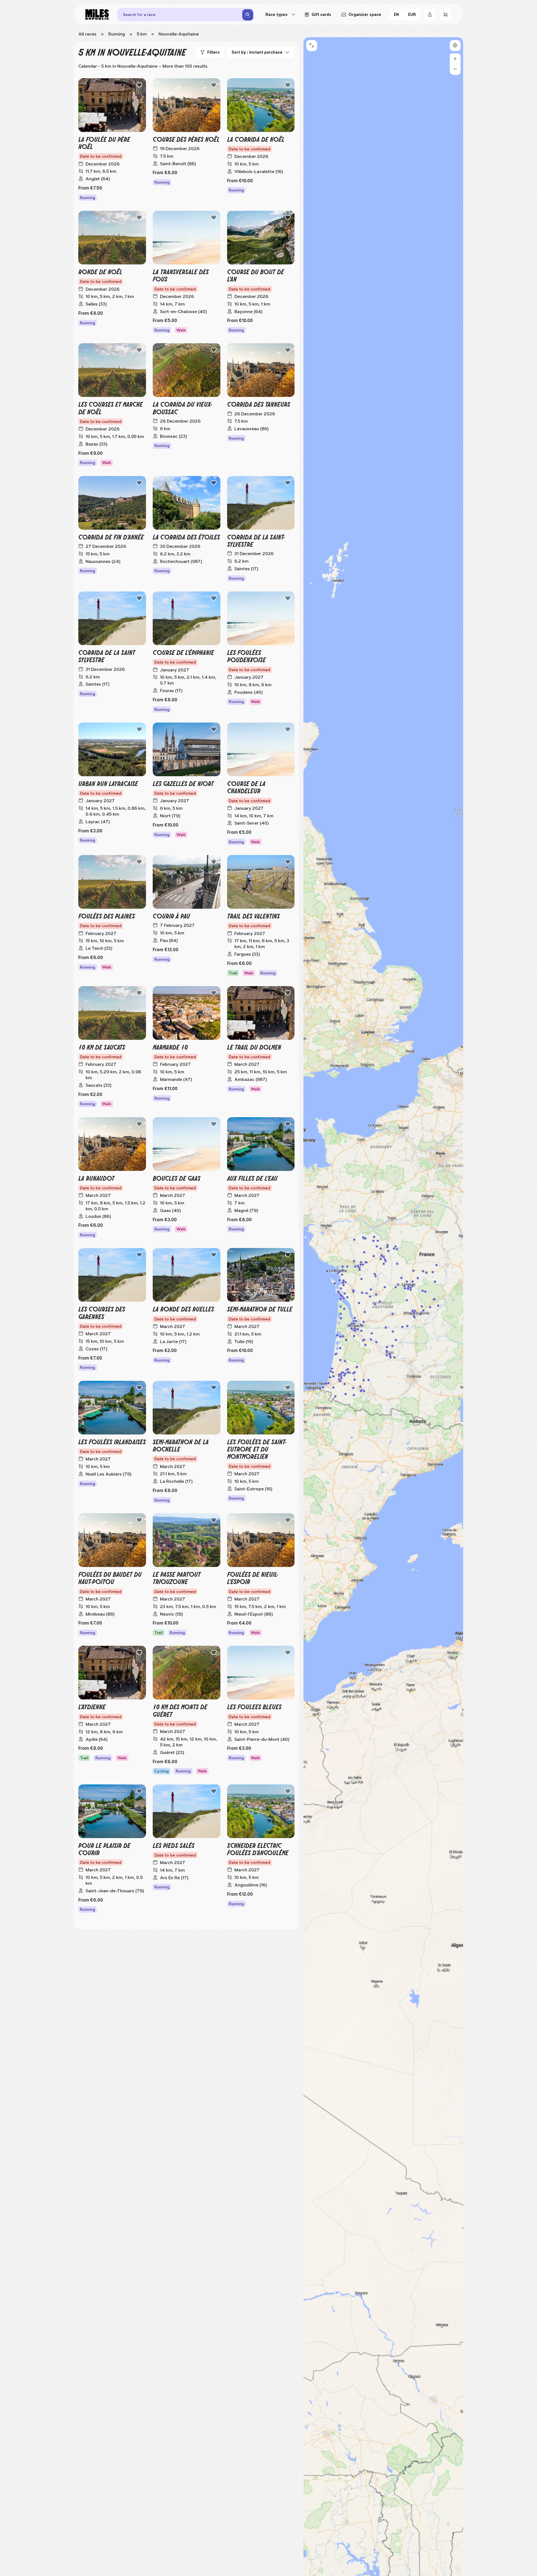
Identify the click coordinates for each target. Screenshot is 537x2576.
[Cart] (446, 15)
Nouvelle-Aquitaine (179, 34)
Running (117, 34)
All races (87, 34)
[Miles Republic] (97, 15)
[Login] (430, 15)
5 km (142, 34)
